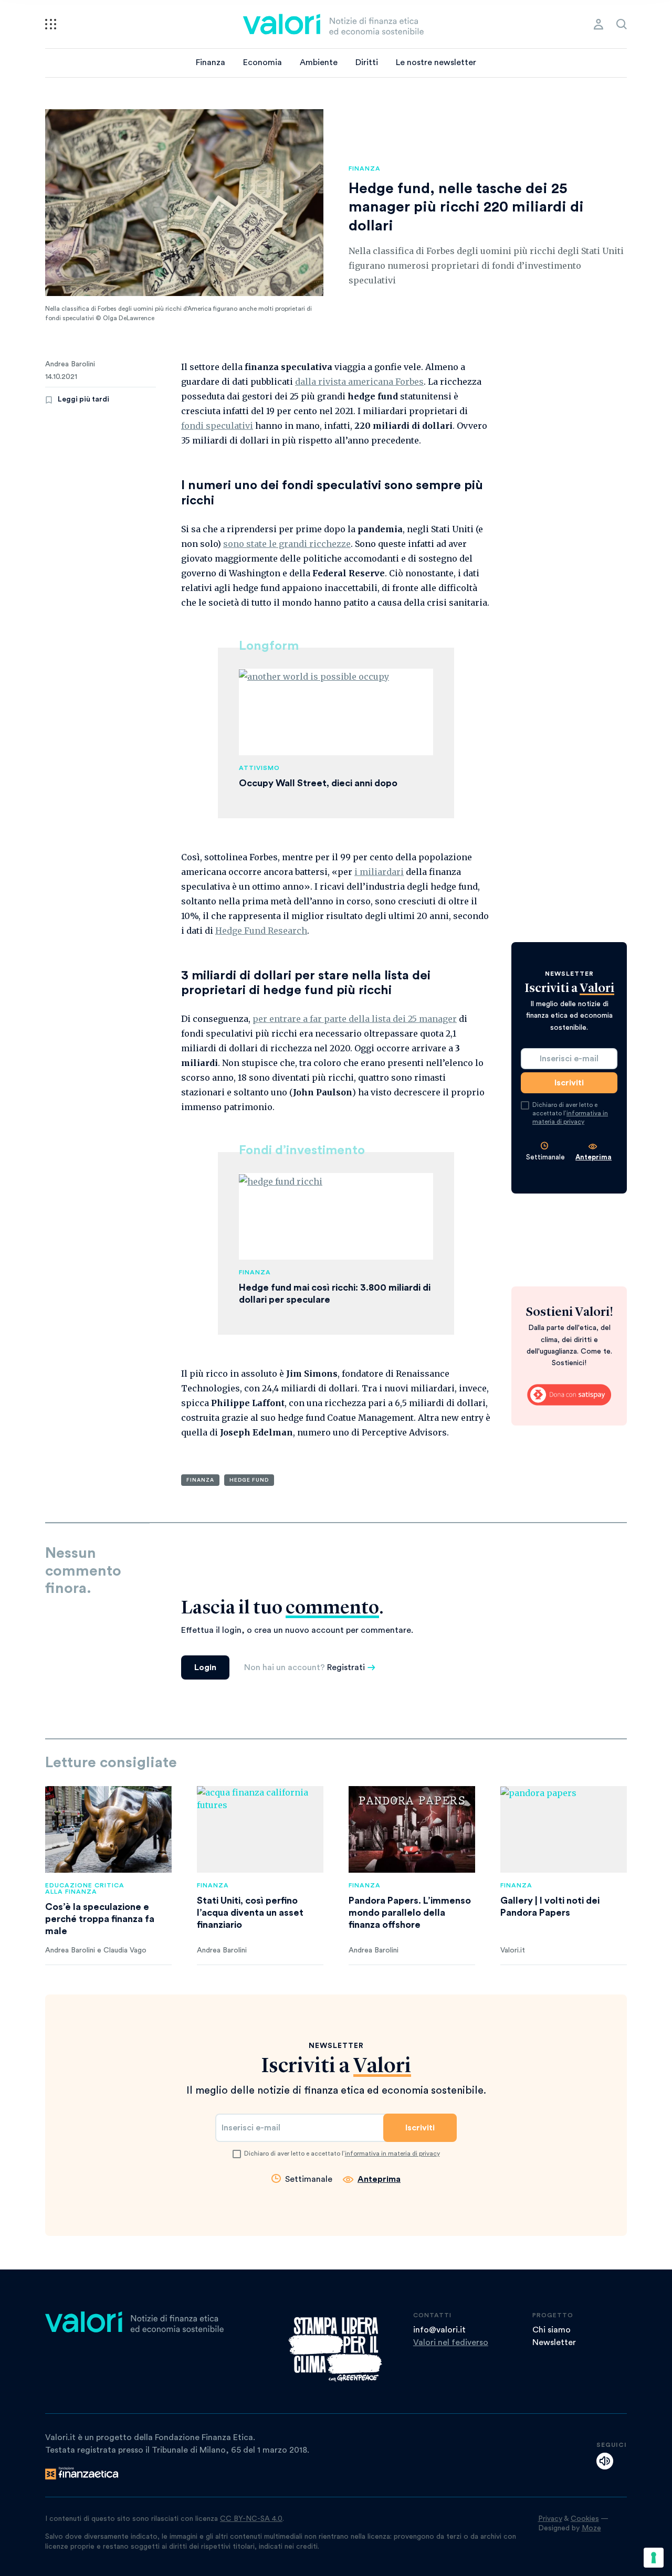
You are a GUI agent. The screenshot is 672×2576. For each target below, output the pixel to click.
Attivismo (259, 768)
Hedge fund (249, 1480)
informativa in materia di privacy (392, 2153)
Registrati (346, 1667)
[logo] (333, 24)
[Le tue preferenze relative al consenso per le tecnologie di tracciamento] (654, 2558)
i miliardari (379, 872)
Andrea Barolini (70, 364)
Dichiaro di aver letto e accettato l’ (570, 1113)
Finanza (211, 62)
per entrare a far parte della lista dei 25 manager (355, 1019)
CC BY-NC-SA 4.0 (251, 2519)
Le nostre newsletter (436, 62)
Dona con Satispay (569, 1395)
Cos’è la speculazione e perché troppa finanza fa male (100, 1919)
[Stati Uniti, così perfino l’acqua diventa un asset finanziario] (260, 1829)
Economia (262, 62)
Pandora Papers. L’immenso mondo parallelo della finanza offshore (410, 1913)
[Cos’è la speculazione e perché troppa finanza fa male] (108, 1829)
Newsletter (554, 2342)
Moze (591, 2528)
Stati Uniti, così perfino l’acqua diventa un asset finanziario (250, 1913)
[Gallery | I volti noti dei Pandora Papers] (564, 1829)
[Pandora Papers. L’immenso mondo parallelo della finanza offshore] (412, 1829)
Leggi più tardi (83, 399)
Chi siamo (552, 2330)
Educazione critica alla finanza (85, 1888)
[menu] (51, 24)
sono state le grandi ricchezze (287, 544)
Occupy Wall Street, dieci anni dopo (318, 783)
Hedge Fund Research (261, 931)
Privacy (550, 2519)
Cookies (585, 2519)
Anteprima (594, 1157)
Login (205, 1667)
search (622, 24)
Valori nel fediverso (451, 2342)
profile (598, 24)
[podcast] (605, 2461)
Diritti (367, 62)
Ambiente (319, 62)
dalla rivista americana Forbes (359, 382)
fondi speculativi (217, 426)
